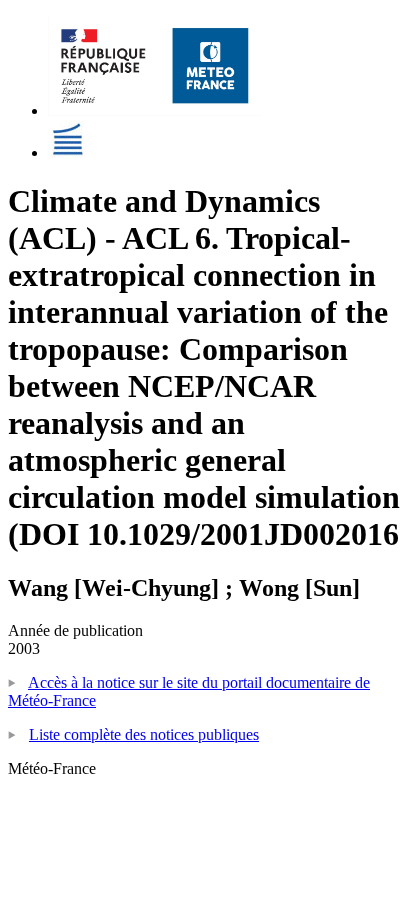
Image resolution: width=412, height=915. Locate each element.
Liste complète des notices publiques (144, 734)
